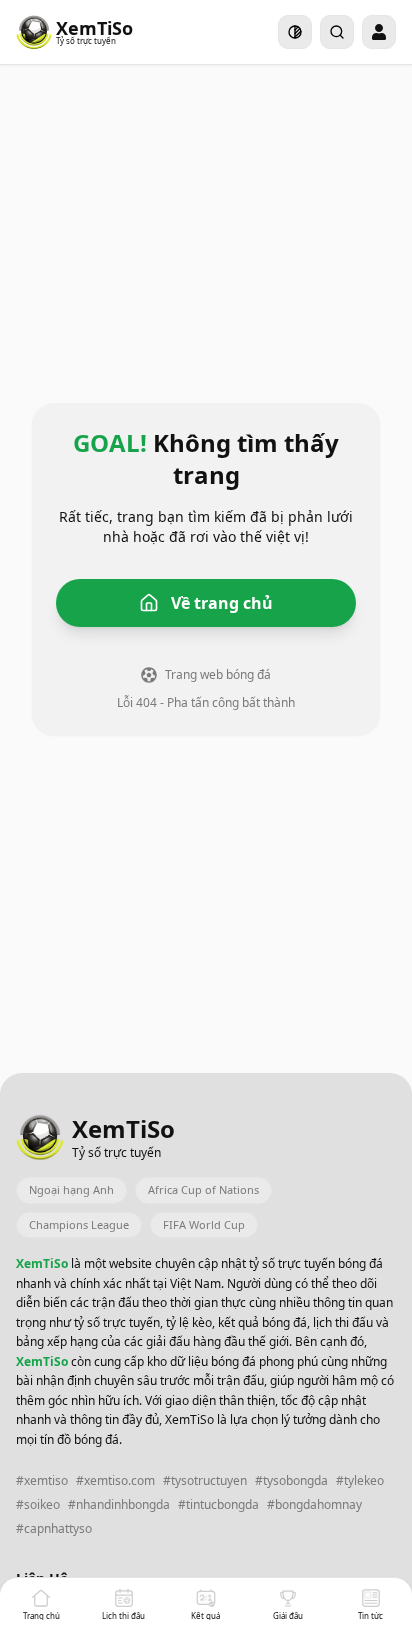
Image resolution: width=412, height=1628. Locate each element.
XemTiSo (43, 1263)
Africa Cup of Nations (203, 1189)
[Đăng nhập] (379, 32)
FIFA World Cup (204, 1224)
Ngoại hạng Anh (71, 1189)
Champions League (79, 1224)
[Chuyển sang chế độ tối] (295, 32)
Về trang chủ (222, 603)
